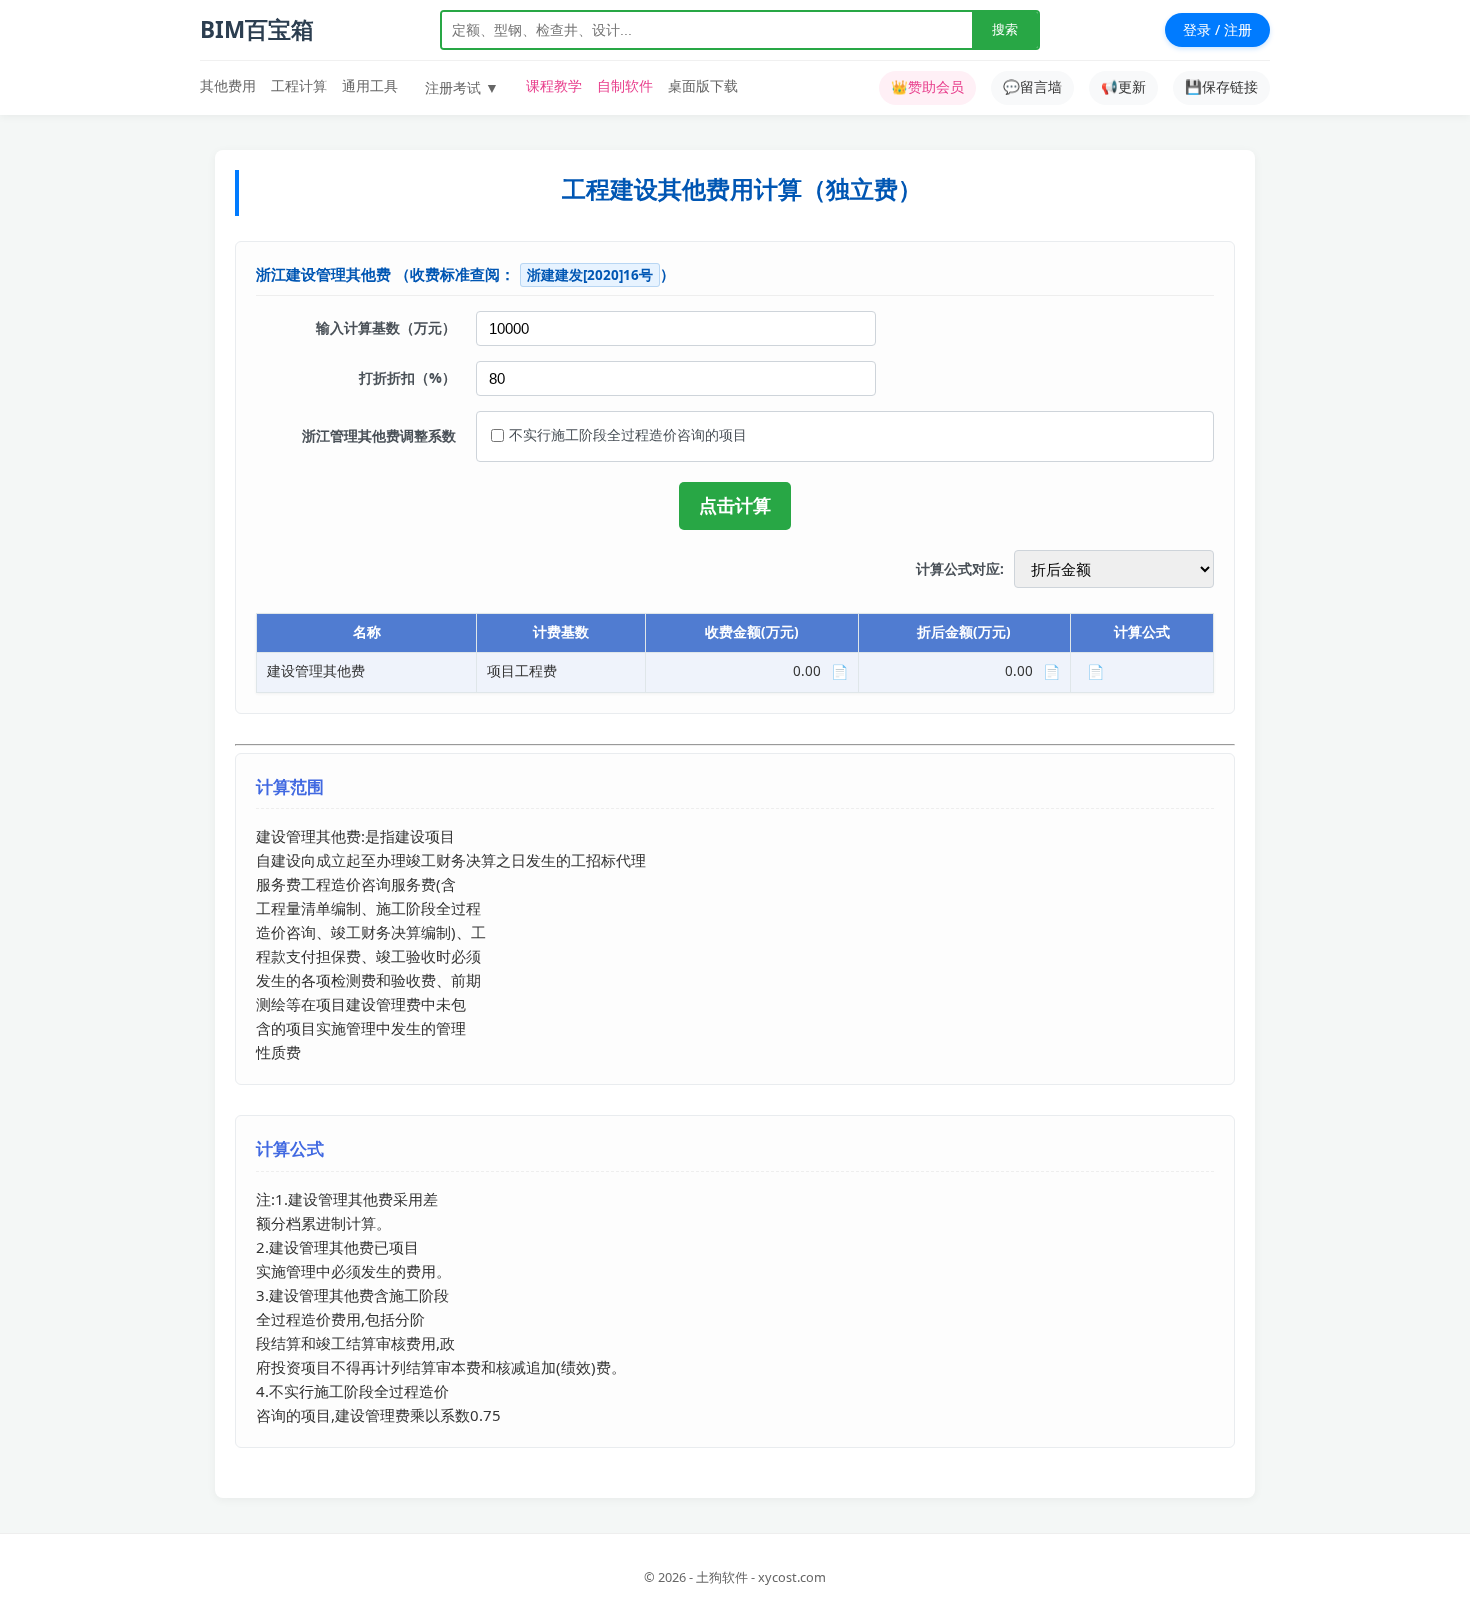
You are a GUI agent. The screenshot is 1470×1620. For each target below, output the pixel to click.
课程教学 (554, 85)
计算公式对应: (960, 569)
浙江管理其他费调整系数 (379, 435)
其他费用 (228, 85)
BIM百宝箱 (257, 29)
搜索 (1005, 29)
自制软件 (625, 85)
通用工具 (370, 85)
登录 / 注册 (1217, 29)
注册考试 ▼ (462, 87)
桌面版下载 (703, 85)
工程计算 (299, 85)
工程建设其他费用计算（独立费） (742, 188)
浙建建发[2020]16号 (590, 275)
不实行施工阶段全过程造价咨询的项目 (628, 434)
